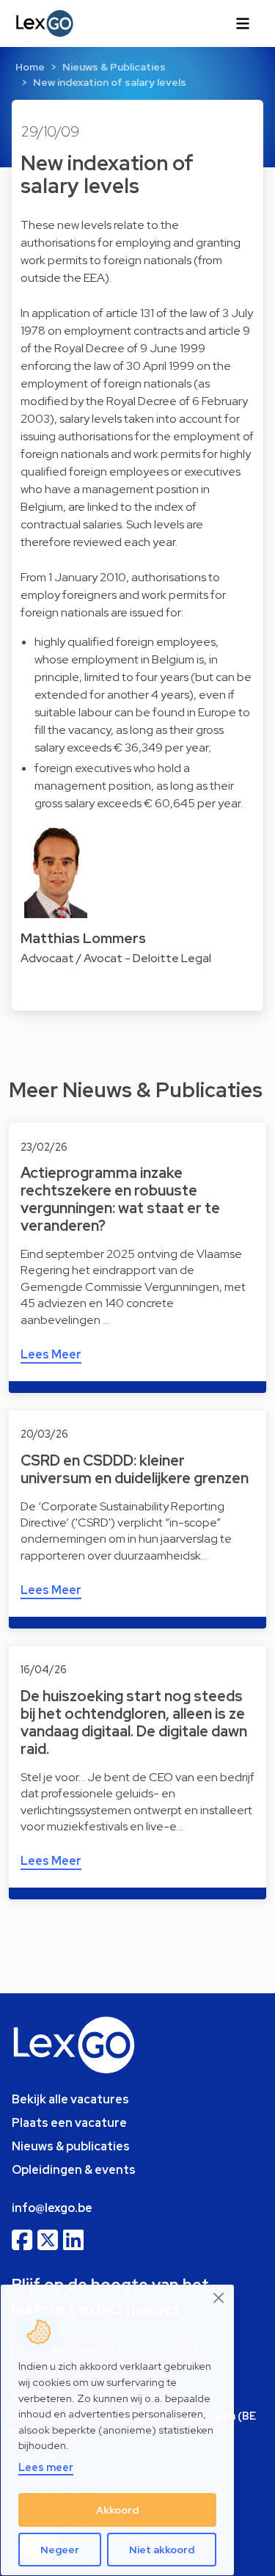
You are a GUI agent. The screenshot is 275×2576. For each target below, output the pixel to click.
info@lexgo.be (52, 2208)
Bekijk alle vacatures (70, 2099)
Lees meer (46, 2467)
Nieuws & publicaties (71, 2146)
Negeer (60, 2550)
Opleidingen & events (74, 2170)
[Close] (219, 2298)
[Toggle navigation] (243, 23)
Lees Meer (51, 1354)
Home (30, 67)
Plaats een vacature (69, 2123)
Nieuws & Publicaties (114, 67)
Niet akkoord (162, 2550)
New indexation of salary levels (110, 82)
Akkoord (117, 2510)
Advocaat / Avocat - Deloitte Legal (116, 958)
